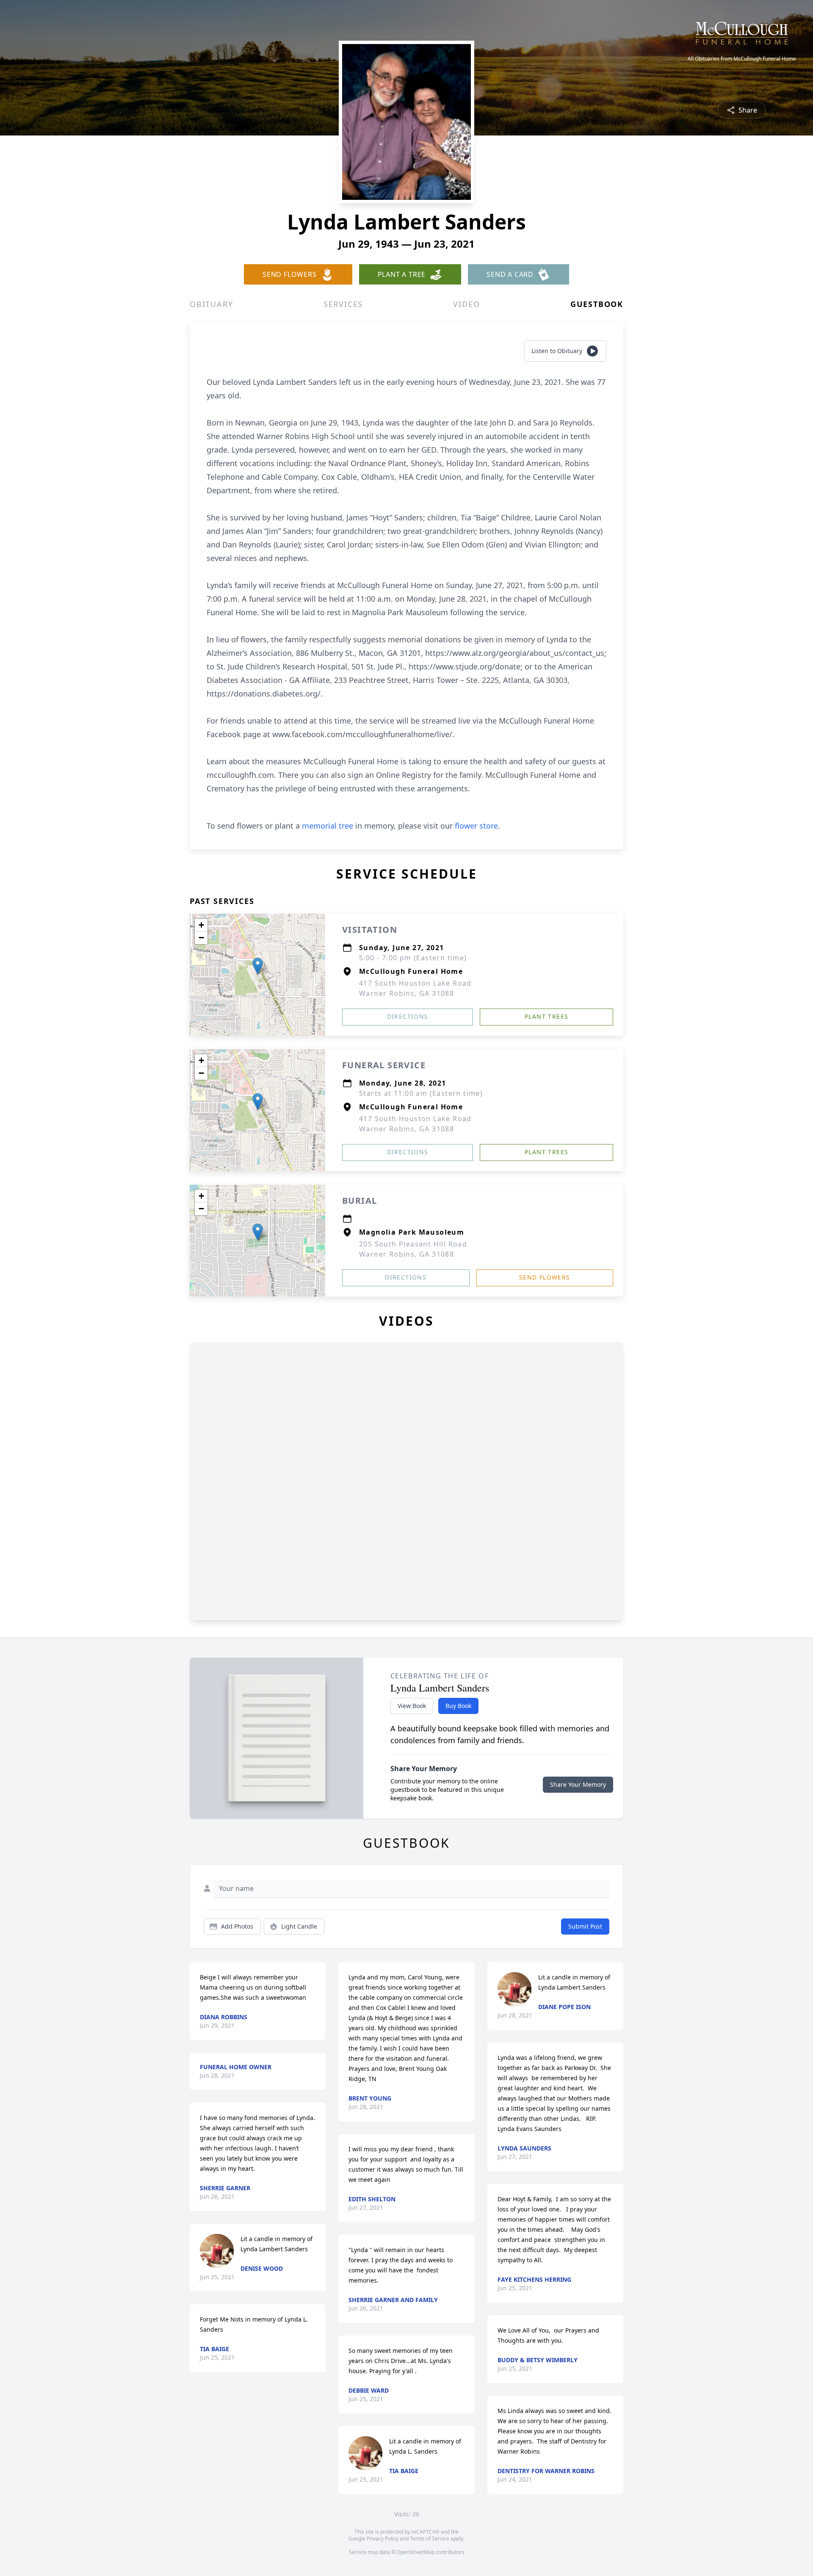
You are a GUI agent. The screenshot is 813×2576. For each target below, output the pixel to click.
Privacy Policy (383, 2539)
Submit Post (585, 1926)
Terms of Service (430, 2539)
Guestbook (597, 304)
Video (466, 304)
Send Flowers (545, 1277)
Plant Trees (546, 1016)
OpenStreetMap (416, 2552)
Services (343, 304)
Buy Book (458, 1706)
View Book (412, 1706)
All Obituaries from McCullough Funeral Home (742, 59)
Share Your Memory (578, 1784)
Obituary (211, 304)
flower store (476, 826)
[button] (258, 966)
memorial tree (328, 826)
